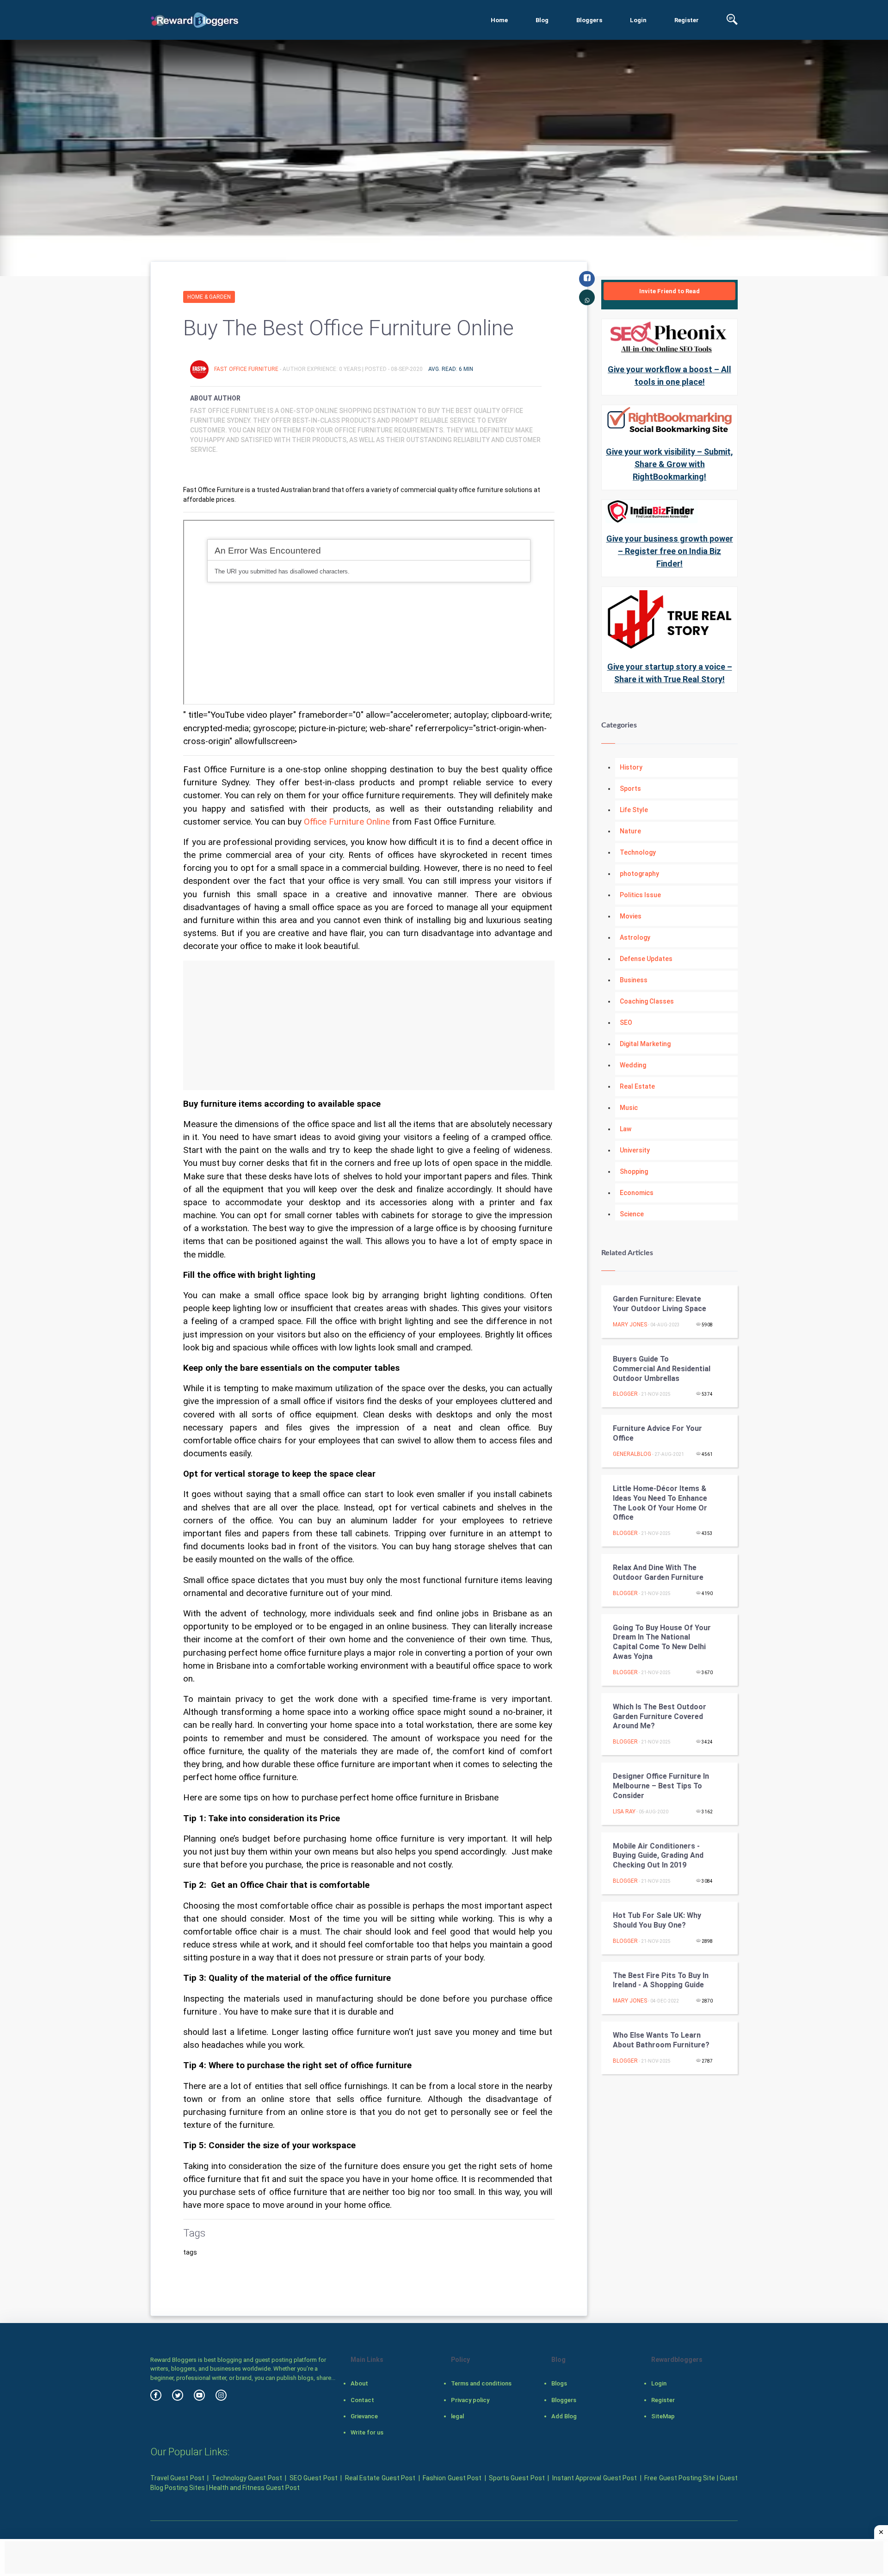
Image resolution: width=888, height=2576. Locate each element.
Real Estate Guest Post (380, 2478)
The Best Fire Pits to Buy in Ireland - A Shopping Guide (661, 1980)
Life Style (634, 810)
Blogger (625, 1394)
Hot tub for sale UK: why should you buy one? (657, 1920)
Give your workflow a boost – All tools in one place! (669, 376)
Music (629, 1108)
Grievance (364, 2416)
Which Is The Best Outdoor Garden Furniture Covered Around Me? (660, 1716)
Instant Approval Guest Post (595, 2478)
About (359, 2383)
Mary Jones (630, 1325)
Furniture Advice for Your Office (657, 1433)
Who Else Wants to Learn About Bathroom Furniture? (661, 2040)
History (631, 767)
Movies (631, 916)
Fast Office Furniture (247, 369)
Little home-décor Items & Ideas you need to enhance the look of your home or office (660, 1503)
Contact (362, 2400)
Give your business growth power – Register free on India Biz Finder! (670, 551)
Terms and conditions (481, 2383)
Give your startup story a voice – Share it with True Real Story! (670, 673)
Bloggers (589, 20)
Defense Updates (646, 959)
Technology (638, 852)
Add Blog (564, 2416)
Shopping (634, 1171)
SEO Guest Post (314, 2478)
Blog (542, 20)
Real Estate (637, 1086)
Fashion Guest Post (452, 2478)
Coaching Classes (647, 1001)
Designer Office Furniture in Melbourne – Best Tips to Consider (661, 1786)
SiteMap (663, 2416)
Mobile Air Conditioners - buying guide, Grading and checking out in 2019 (658, 1856)
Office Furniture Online (347, 822)
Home (499, 20)
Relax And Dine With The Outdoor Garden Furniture (658, 1572)
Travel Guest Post (177, 2478)
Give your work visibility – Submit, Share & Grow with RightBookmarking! (669, 464)
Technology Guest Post (247, 2478)
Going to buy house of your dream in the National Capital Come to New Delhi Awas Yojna (662, 1642)
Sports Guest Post (517, 2478)
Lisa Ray (624, 1812)
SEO (626, 1023)
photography (639, 874)
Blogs (559, 2383)
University (635, 1150)
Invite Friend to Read (669, 291)
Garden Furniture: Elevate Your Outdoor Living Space (660, 1304)
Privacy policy (470, 2400)
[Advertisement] (369, 1025)
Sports (630, 789)
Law (626, 1129)
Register (687, 20)
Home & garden (209, 297)
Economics (637, 1193)
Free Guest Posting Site (680, 2478)
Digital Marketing (645, 1044)
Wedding (633, 1065)
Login (638, 20)
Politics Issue (640, 895)
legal (457, 2416)
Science (632, 1214)
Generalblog (632, 1454)
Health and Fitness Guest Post (254, 2488)
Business (634, 980)
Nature (630, 831)
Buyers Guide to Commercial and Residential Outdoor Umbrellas (662, 1369)
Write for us (367, 2432)
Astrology (635, 937)
